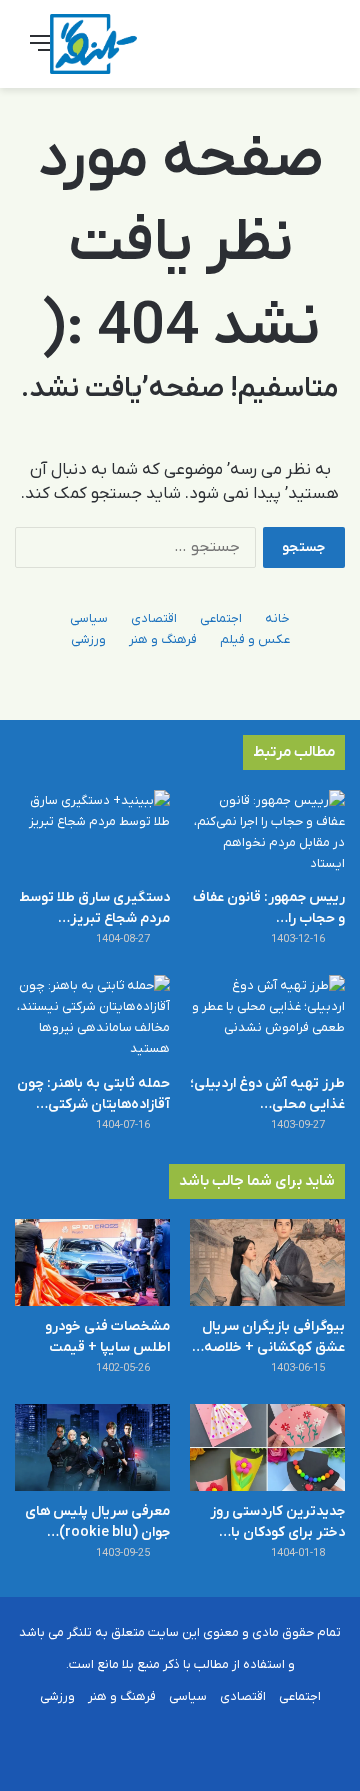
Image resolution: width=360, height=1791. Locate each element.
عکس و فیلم (255, 639)
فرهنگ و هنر (163, 639)
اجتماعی (221, 618)
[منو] (40, 51)
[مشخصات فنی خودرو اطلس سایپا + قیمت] (92, 1262)
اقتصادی (154, 618)
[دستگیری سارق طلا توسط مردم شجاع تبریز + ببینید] (92, 833)
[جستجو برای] (320, 51)
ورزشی (88, 639)
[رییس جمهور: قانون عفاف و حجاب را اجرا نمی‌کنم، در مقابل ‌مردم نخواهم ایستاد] (267, 833)
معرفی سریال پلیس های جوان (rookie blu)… (97, 1522)
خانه (277, 618)
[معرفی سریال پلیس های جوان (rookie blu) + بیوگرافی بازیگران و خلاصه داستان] (92, 1447)
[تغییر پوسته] (285, 51)
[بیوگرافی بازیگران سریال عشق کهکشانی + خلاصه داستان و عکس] (267, 1262)
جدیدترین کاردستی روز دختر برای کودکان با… (277, 1522)
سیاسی (89, 618)
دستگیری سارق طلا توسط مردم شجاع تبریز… (94, 908)
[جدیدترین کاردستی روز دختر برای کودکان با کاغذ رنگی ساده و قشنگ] (267, 1447)
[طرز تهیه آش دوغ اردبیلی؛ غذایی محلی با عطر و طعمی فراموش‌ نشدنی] (267, 1018)
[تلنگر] (93, 44)
